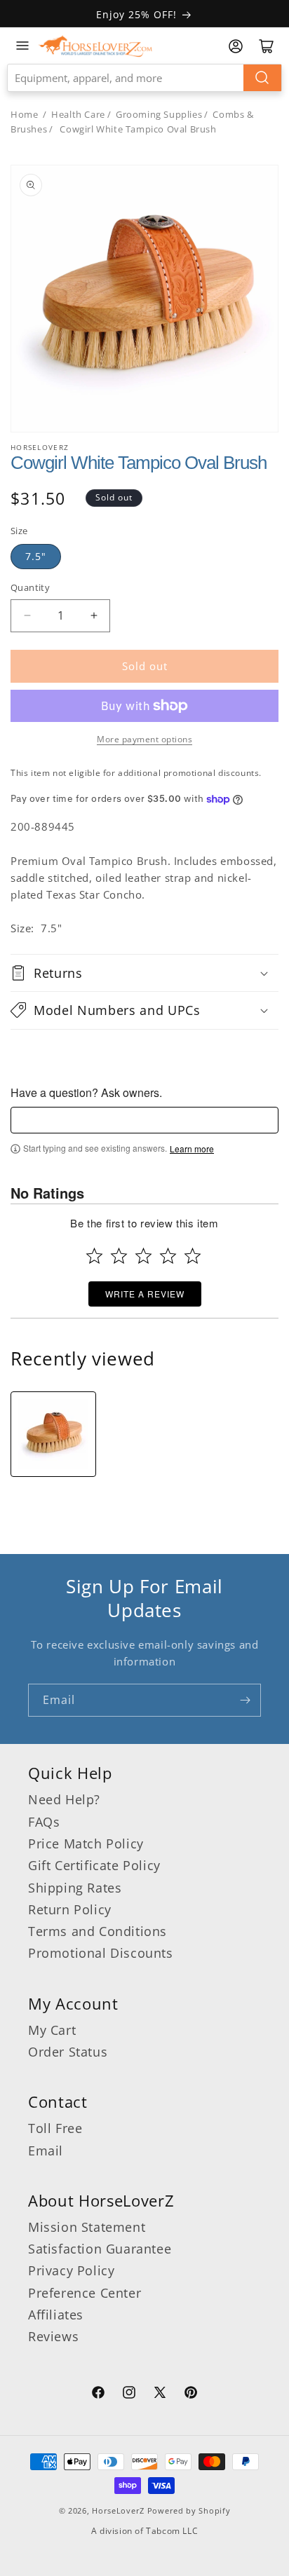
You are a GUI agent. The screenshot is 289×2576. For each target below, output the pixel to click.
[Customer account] (236, 46)
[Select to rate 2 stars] (119, 1256)
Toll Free (55, 2128)
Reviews (53, 2336)
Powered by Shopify (189, 2510)
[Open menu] (22, 46)
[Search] (262, 78)
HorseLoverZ (118, 2510)
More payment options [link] (144, 739)
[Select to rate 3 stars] (143, 1256)
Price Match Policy (86, 1844)
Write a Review (145, 1294)
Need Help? (64, 1799)
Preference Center (85, 2293)
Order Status (68, 2052)
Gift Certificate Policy (94, 1865)
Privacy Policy (71, 2270)
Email (46, 2151)
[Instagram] (129, 2394)
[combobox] (144, 78)
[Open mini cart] (267, 46)
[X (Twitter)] (160, 2394)
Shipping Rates (75, 1888)
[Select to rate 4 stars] (168, 1256)
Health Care (78, 114)
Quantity (30, 587)
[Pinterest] (191, 2394)
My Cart (52, 2030)
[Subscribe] (245, 1700)
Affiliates (56, 2315)
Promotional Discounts (101, 1953)
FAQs (44, 1822)
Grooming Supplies (159, 114)
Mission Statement (87, 2227)
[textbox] (144, 1120)
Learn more (192, 1149)
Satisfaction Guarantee (100, 2249)
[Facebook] (98, 2394)
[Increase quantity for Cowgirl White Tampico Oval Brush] (94, 616)
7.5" (36, 556)
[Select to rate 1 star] (94, 1256)
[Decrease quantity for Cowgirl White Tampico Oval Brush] (27, 616)
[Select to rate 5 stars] (193, 1256)
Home (24, 114)
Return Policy (70, 1909)
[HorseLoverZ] (95, 46)
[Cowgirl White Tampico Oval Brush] (53, 1434)
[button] (144, 973)
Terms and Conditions (98, 1931)
